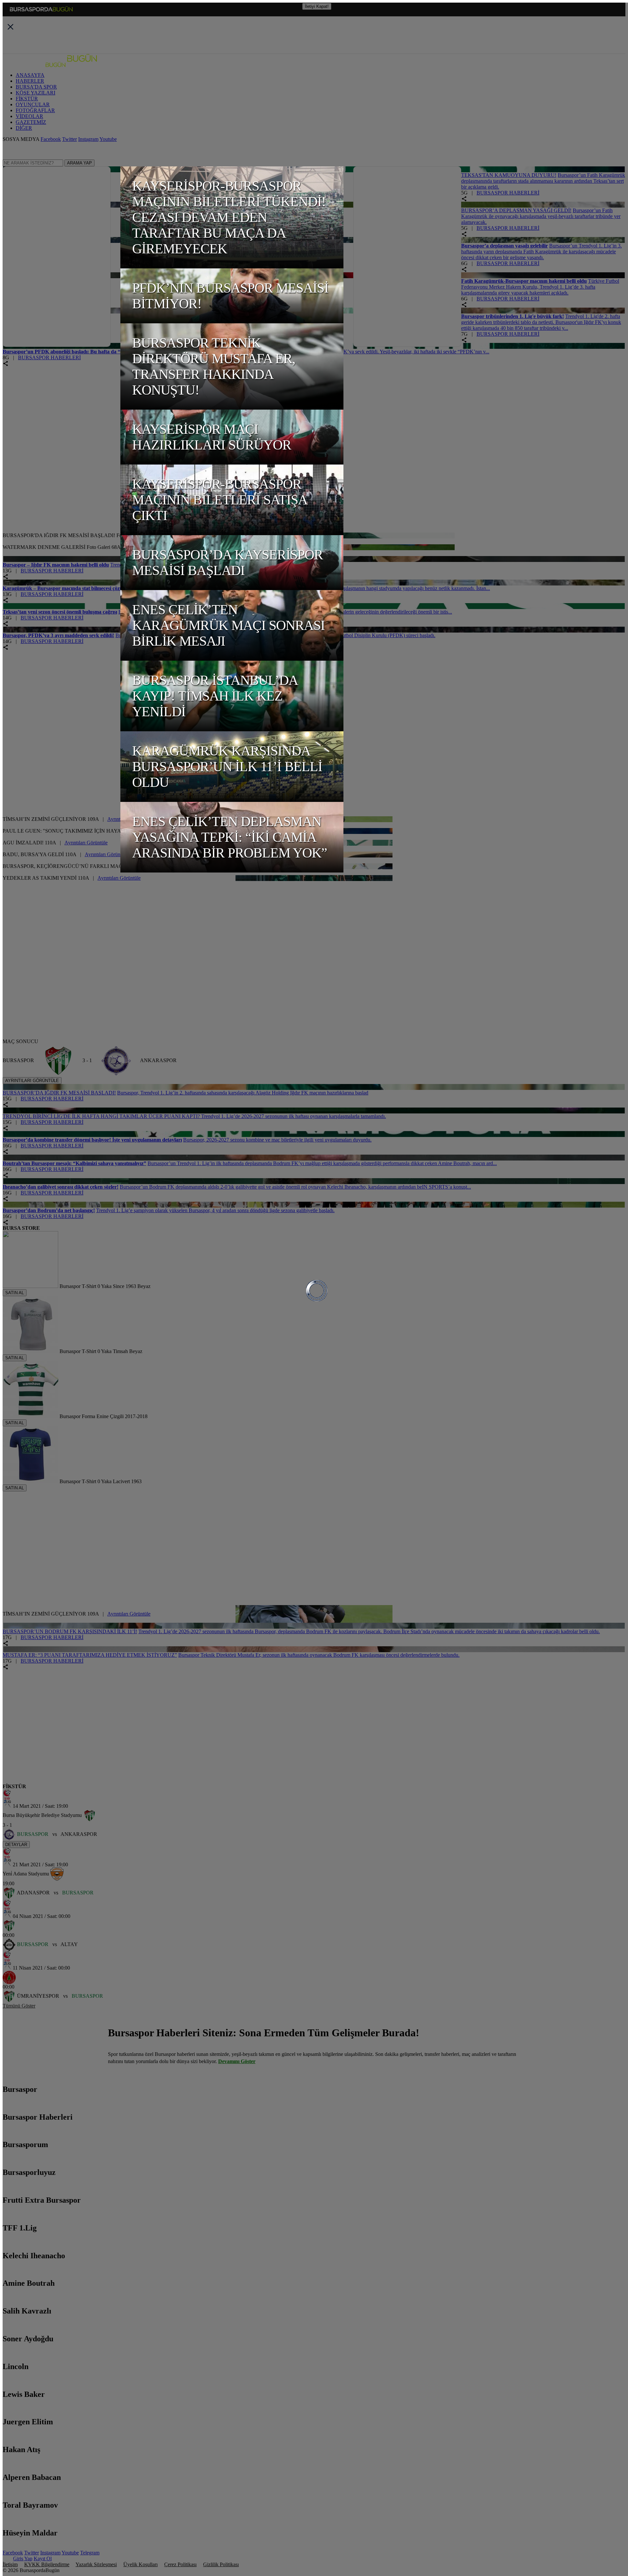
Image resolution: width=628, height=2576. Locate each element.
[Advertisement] (161, 407)
